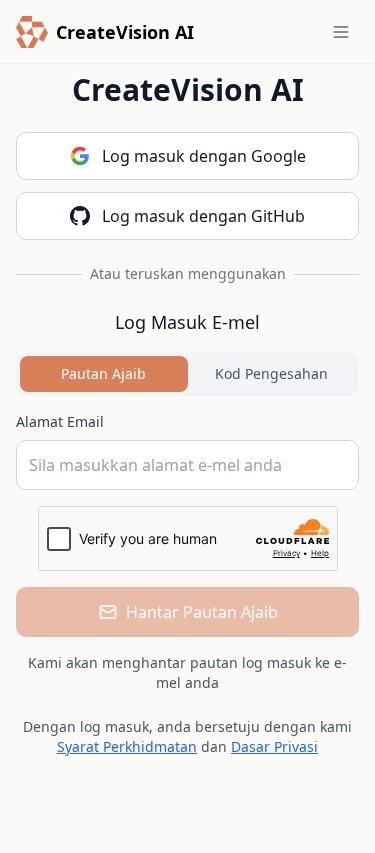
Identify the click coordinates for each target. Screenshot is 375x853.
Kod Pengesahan (271, 373)
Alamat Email (60, 421)
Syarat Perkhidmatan (127, 746)
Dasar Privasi (274, 746)
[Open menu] (341, 32)
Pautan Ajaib (103, 373)
